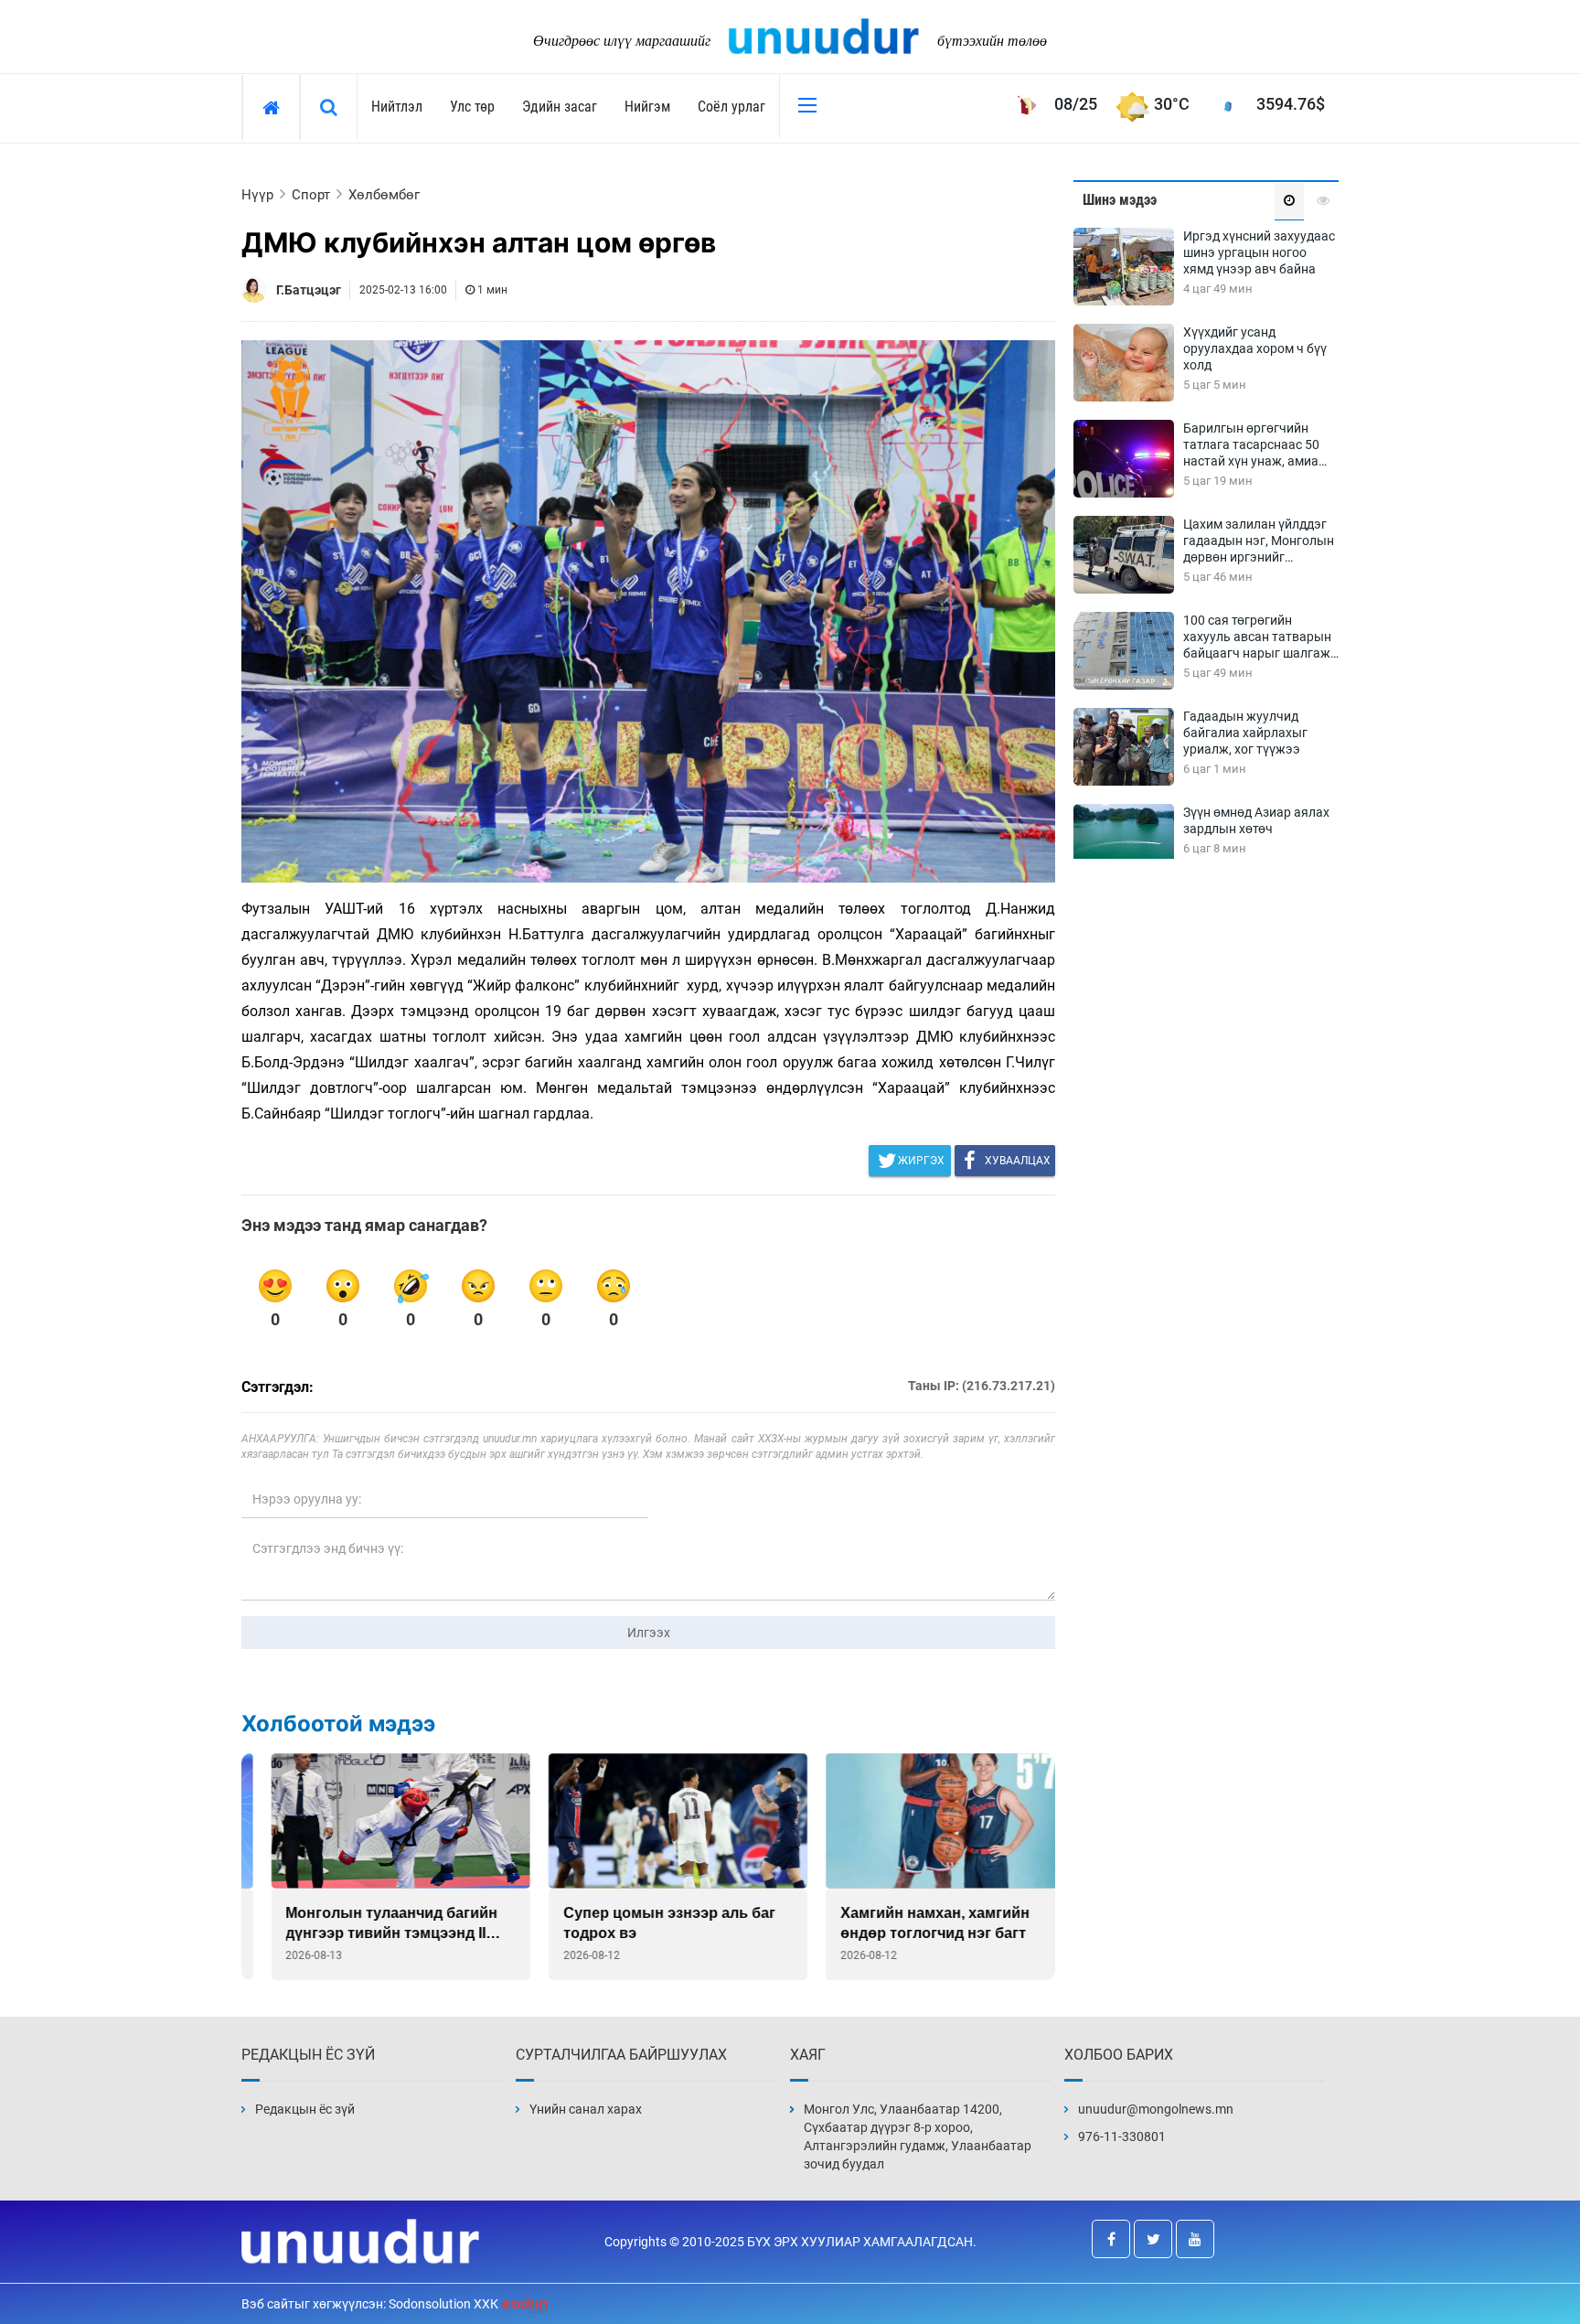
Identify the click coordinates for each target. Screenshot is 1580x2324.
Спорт (311, 195)
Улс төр (472, 107)
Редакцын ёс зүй (305, 2109)
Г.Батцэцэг (309, 290)
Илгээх (649, 1633)
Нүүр (257, 195)
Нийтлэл (397, 107)
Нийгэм (647, 107)
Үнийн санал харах (586, 2109)
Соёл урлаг (731, 107)
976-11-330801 (1122, 2137)
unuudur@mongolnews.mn (1156, 2109)
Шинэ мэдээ (1120, 200)
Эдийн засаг (560, 107)
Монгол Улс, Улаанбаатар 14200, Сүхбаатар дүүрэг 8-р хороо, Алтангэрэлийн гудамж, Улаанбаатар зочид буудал (918, 2137)
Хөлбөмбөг (384, 195)
